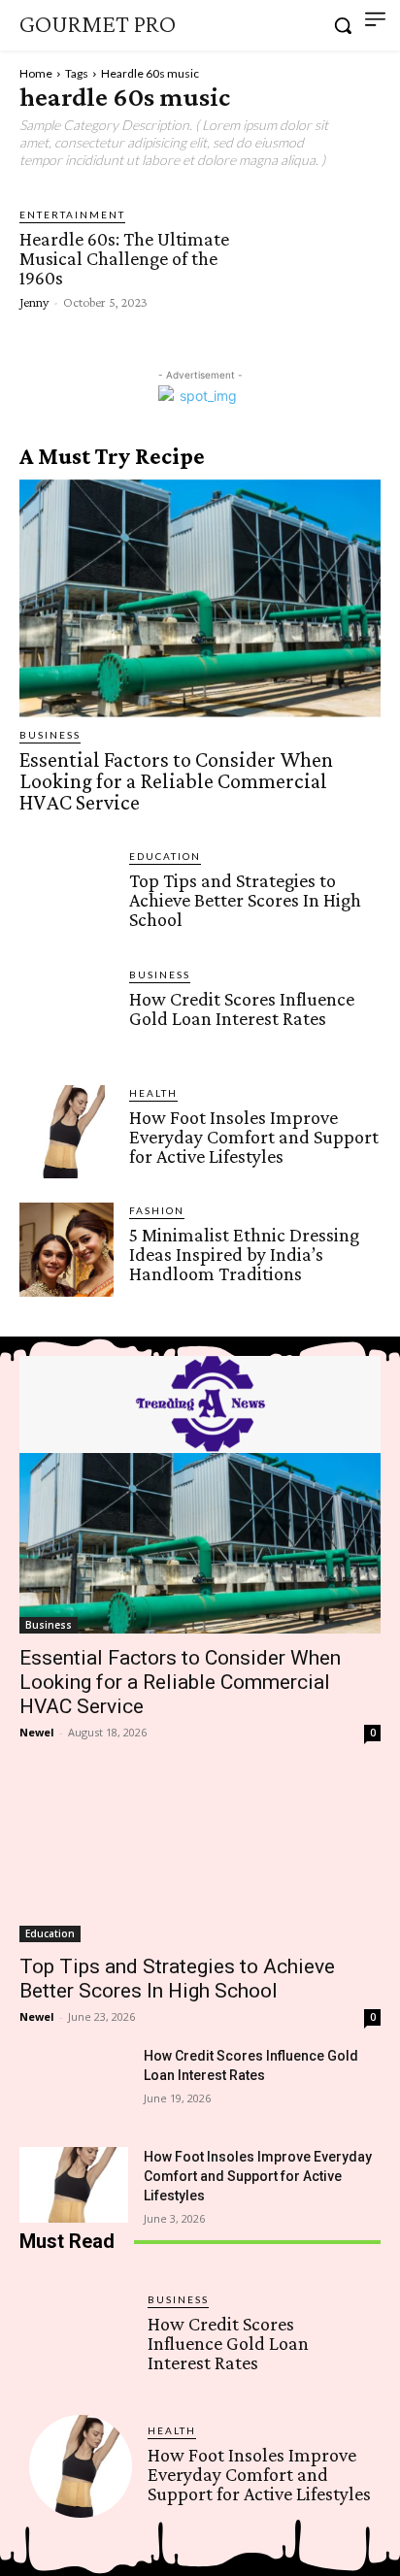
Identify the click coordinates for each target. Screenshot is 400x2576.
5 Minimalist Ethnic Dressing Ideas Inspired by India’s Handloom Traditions (244, 1254)
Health (153, 1093)
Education (165, 856)
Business (50, 735)
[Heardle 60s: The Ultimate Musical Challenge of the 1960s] (312, 257)
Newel (37, 1732)
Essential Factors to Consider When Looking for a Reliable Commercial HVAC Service (176, 781)
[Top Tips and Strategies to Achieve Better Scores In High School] (67, 895)
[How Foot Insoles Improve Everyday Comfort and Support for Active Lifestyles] (67, 1132)
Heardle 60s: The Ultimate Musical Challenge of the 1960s (124, 258)
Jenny (34, 302)
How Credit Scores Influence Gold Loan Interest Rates (242, 1008)
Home (36, 73)
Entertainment (72, 215)
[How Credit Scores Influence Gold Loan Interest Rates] (67, 1014)
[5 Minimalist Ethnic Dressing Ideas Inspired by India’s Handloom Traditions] (67, 1250)
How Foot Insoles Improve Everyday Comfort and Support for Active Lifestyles (254, 1137)
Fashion (157, 1210)
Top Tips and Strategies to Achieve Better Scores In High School (245, 900)
